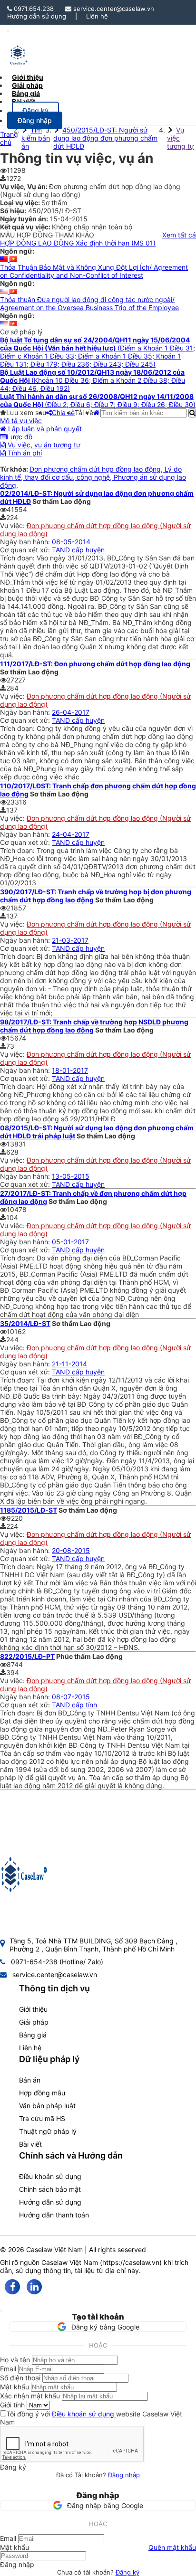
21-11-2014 (69, 1364)
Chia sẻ (63, 412)
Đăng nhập (124, 2475)
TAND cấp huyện (78, 550)
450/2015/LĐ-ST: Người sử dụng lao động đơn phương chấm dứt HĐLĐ (105, 138)
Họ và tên (15, 2360)
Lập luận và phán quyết (44, 429)
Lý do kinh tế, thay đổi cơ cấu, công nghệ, (91, 473)
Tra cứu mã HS (42, 2118)
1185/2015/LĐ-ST (29, 1510)
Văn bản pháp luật (47, 2106)
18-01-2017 (70, 1070)
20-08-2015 (71, 1550)
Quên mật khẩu (172, 2547)
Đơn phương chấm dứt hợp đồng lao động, (97, 469)
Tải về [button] (84, 412)
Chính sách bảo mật (50, 2189)
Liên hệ (97, 16)
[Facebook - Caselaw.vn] (12, 2287)
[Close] (1, 2311)
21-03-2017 (70, 940)
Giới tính (12, 2405)
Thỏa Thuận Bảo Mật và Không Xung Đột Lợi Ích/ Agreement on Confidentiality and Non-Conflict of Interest (94, 271)
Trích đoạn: (18, 558)
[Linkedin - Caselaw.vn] (34, 2287)
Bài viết (24, 101)
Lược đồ (20, 437)
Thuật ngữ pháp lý (48, 2131)
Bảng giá (33, 2035)
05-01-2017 (70, 1242)
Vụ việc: (13, 526)
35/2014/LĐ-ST (25, 1323)
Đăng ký (127, 2572)
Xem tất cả (179, 235)
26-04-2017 (71, 712)
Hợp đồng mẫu (42, 2093)
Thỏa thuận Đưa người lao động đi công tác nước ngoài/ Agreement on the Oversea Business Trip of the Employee (89, 303)
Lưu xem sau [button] (26, 412)
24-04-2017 (71, 834)
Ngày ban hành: (26, 542)
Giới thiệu (33, 2009)
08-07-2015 (71, 1697)
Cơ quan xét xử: (26, 550)
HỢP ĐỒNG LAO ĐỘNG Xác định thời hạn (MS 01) (78, 243)
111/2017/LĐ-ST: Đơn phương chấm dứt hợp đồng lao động (95, 664)
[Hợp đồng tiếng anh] (5, 259)
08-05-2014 (71, 542)
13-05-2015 (71, 1176)
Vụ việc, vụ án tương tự (43, 445)
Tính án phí (24, 453)
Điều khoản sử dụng (50, 2176)
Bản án (30, 2080)
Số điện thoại (20, 2378)
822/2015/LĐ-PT (27, 1656)
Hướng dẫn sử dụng (37, 16)
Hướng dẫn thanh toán (54, 2215)
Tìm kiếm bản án (36, 138)
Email (8, 2369)
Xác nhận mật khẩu (30, 2396)
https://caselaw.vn (131, 2262)
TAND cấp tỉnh (74, 1705)
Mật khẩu (15, 2387)
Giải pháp (34, 2022)
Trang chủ (9, 138)
